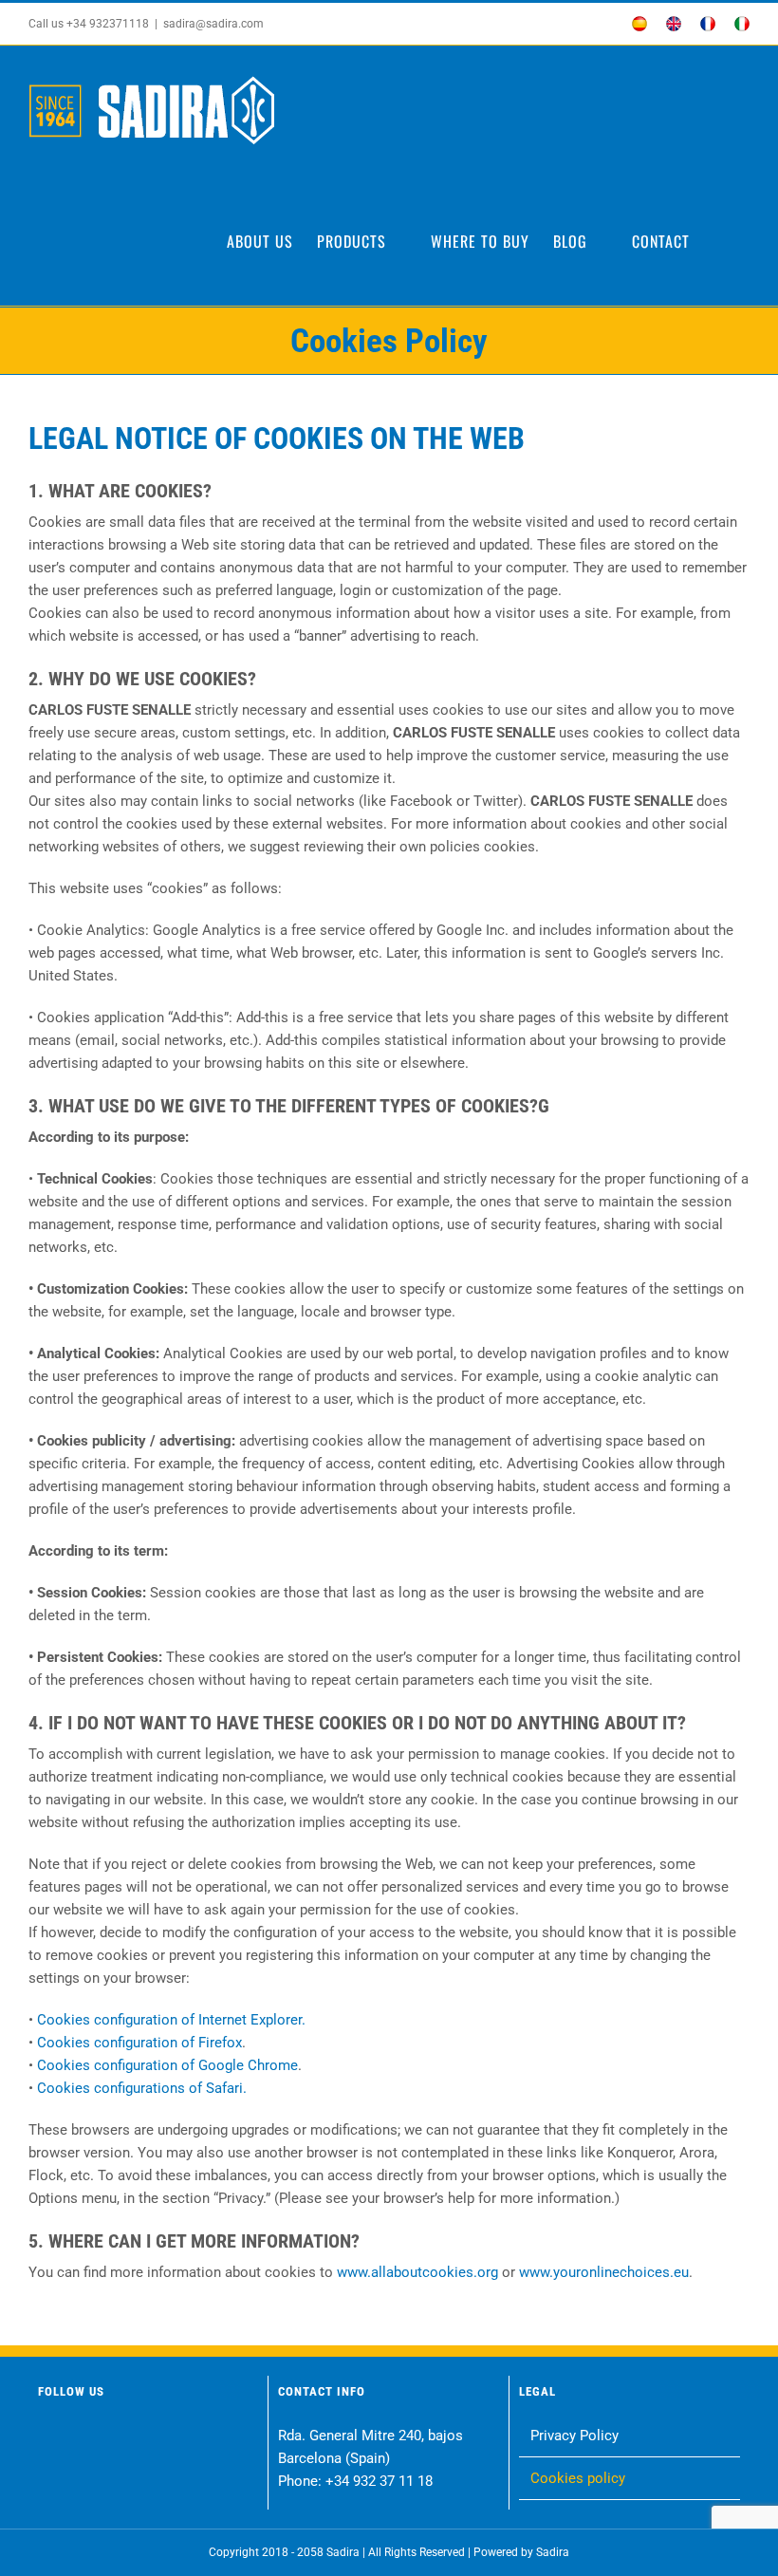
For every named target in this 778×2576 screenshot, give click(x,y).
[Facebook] (49, 2438)
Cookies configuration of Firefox (139, 2043)
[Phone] (229, 2438)
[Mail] (193, 2438)
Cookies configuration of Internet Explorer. (171, 2020)
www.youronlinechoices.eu (604, 2272)
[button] (720, 241)
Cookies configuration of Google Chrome (167, 2065)
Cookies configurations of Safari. (142, 2088)
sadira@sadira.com (213, 24)
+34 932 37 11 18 (379, 2481)
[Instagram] (85, 2438)
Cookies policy (578, 2478)
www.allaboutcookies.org (417, 2272)
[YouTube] (121, 2438)
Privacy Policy (574, 2436)
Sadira (553, 2552)
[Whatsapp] (157, 2438)
